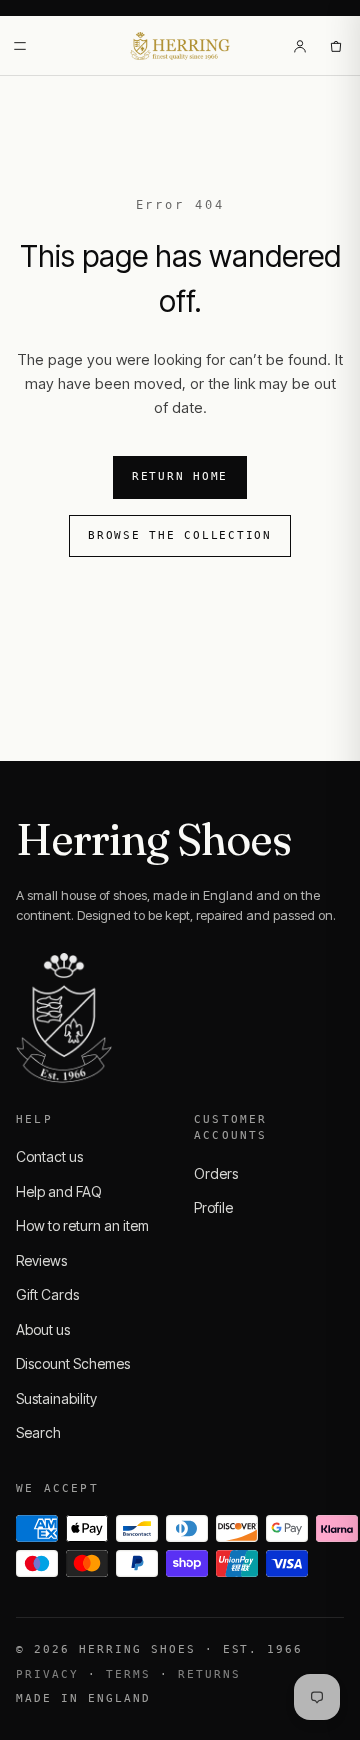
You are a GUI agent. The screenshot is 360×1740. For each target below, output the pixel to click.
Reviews (41, 1260)
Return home (180, 476)
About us (43, 1329)
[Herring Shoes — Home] (180, 46)
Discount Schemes (73, 1363)
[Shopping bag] (336, 46)
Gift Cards (47, 1294)
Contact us (49, 1156)
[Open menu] (20, 46)
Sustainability (56, 1398)
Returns (209, 1674)
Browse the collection (180, 535)
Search (38, 1432)
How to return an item (82, 1225)
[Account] (300, 46)
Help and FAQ (59, 1191)
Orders (216, 1173)
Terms (128, 1674)
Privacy (47, 1674)
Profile (213, 1207)
